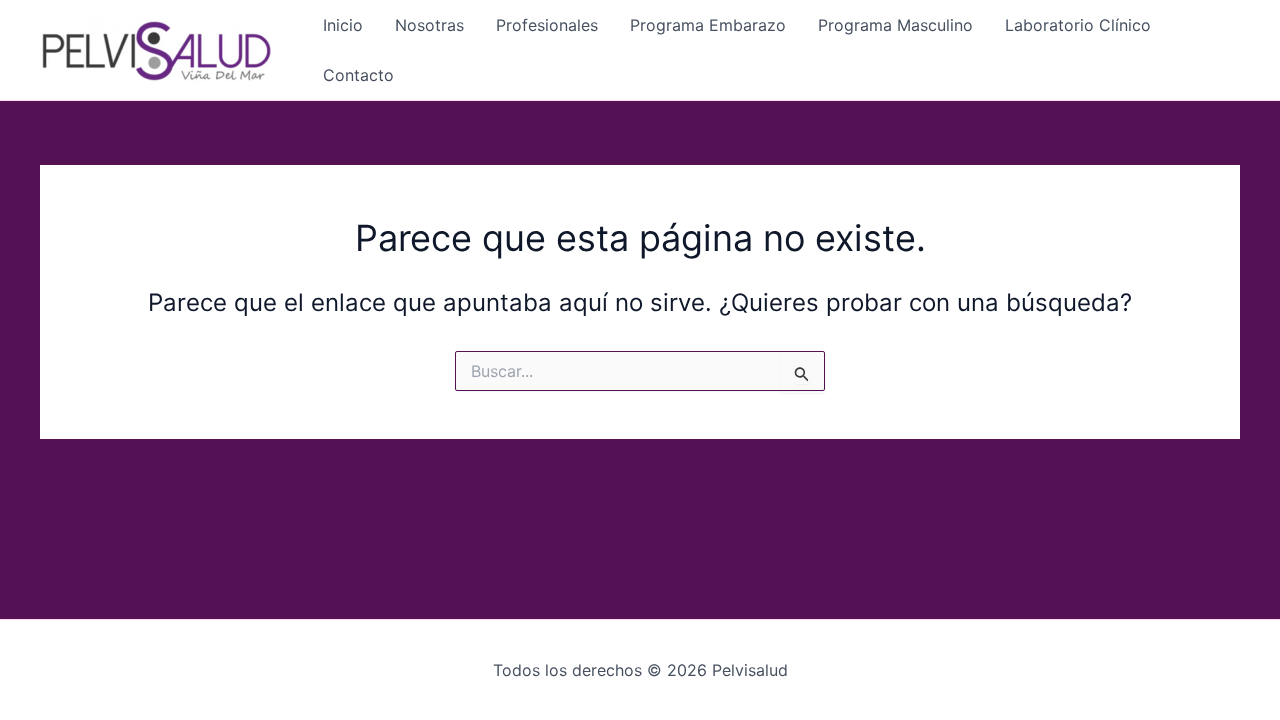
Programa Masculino (895, 25)
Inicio (343, 25)
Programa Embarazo (708, 25)
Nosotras (429, 25)
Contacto (358, 75)
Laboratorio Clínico (1078, 25)
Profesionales (547, 25)
